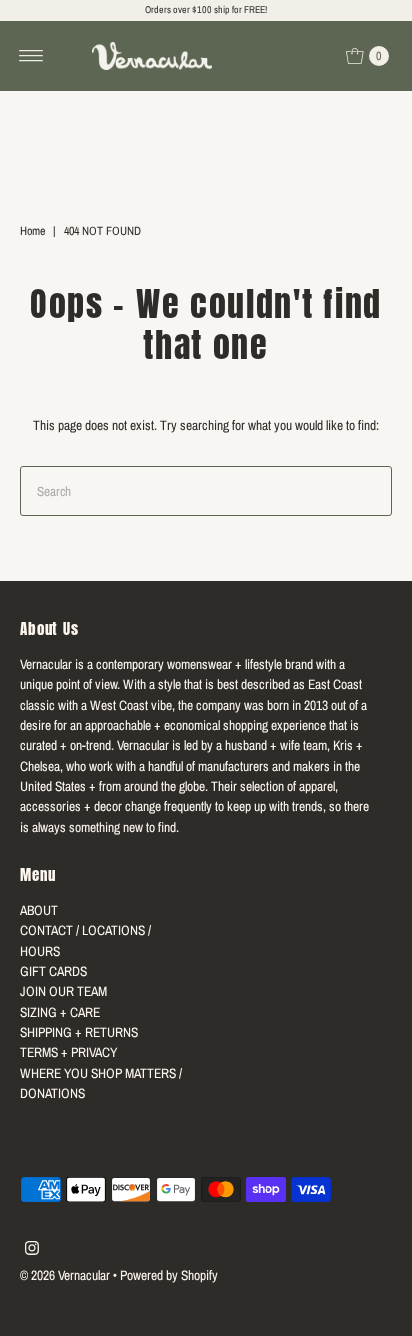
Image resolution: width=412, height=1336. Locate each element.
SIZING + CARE (60, 1012)
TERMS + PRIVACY (68, 1052)
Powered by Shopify (169, 1275)
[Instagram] (32, 1250)
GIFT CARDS (53, 971)
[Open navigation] (31, 56)
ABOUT (39, 910)
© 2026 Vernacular (65, 1275)
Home (32, 231)
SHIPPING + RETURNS (79, 1032)
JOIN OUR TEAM (63, 991)
